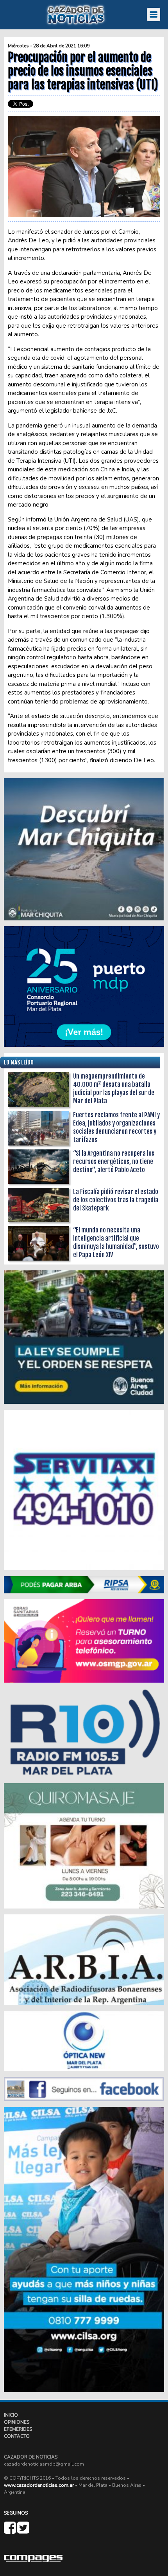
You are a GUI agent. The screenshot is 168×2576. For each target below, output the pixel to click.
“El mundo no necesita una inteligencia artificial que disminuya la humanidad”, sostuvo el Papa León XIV (116, 1242)
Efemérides (18, 2429)
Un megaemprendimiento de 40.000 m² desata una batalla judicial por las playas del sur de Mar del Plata (114, 1089)
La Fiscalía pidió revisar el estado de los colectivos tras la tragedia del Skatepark (116, 1200)
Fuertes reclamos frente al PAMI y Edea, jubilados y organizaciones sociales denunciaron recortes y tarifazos (116, 1127)
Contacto (17, 2436)
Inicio (11, 2415)
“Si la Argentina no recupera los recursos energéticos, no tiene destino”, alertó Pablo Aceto (114, 1162)
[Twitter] (23, 2531)
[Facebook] (11, 2531)
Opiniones (17, 2422)
